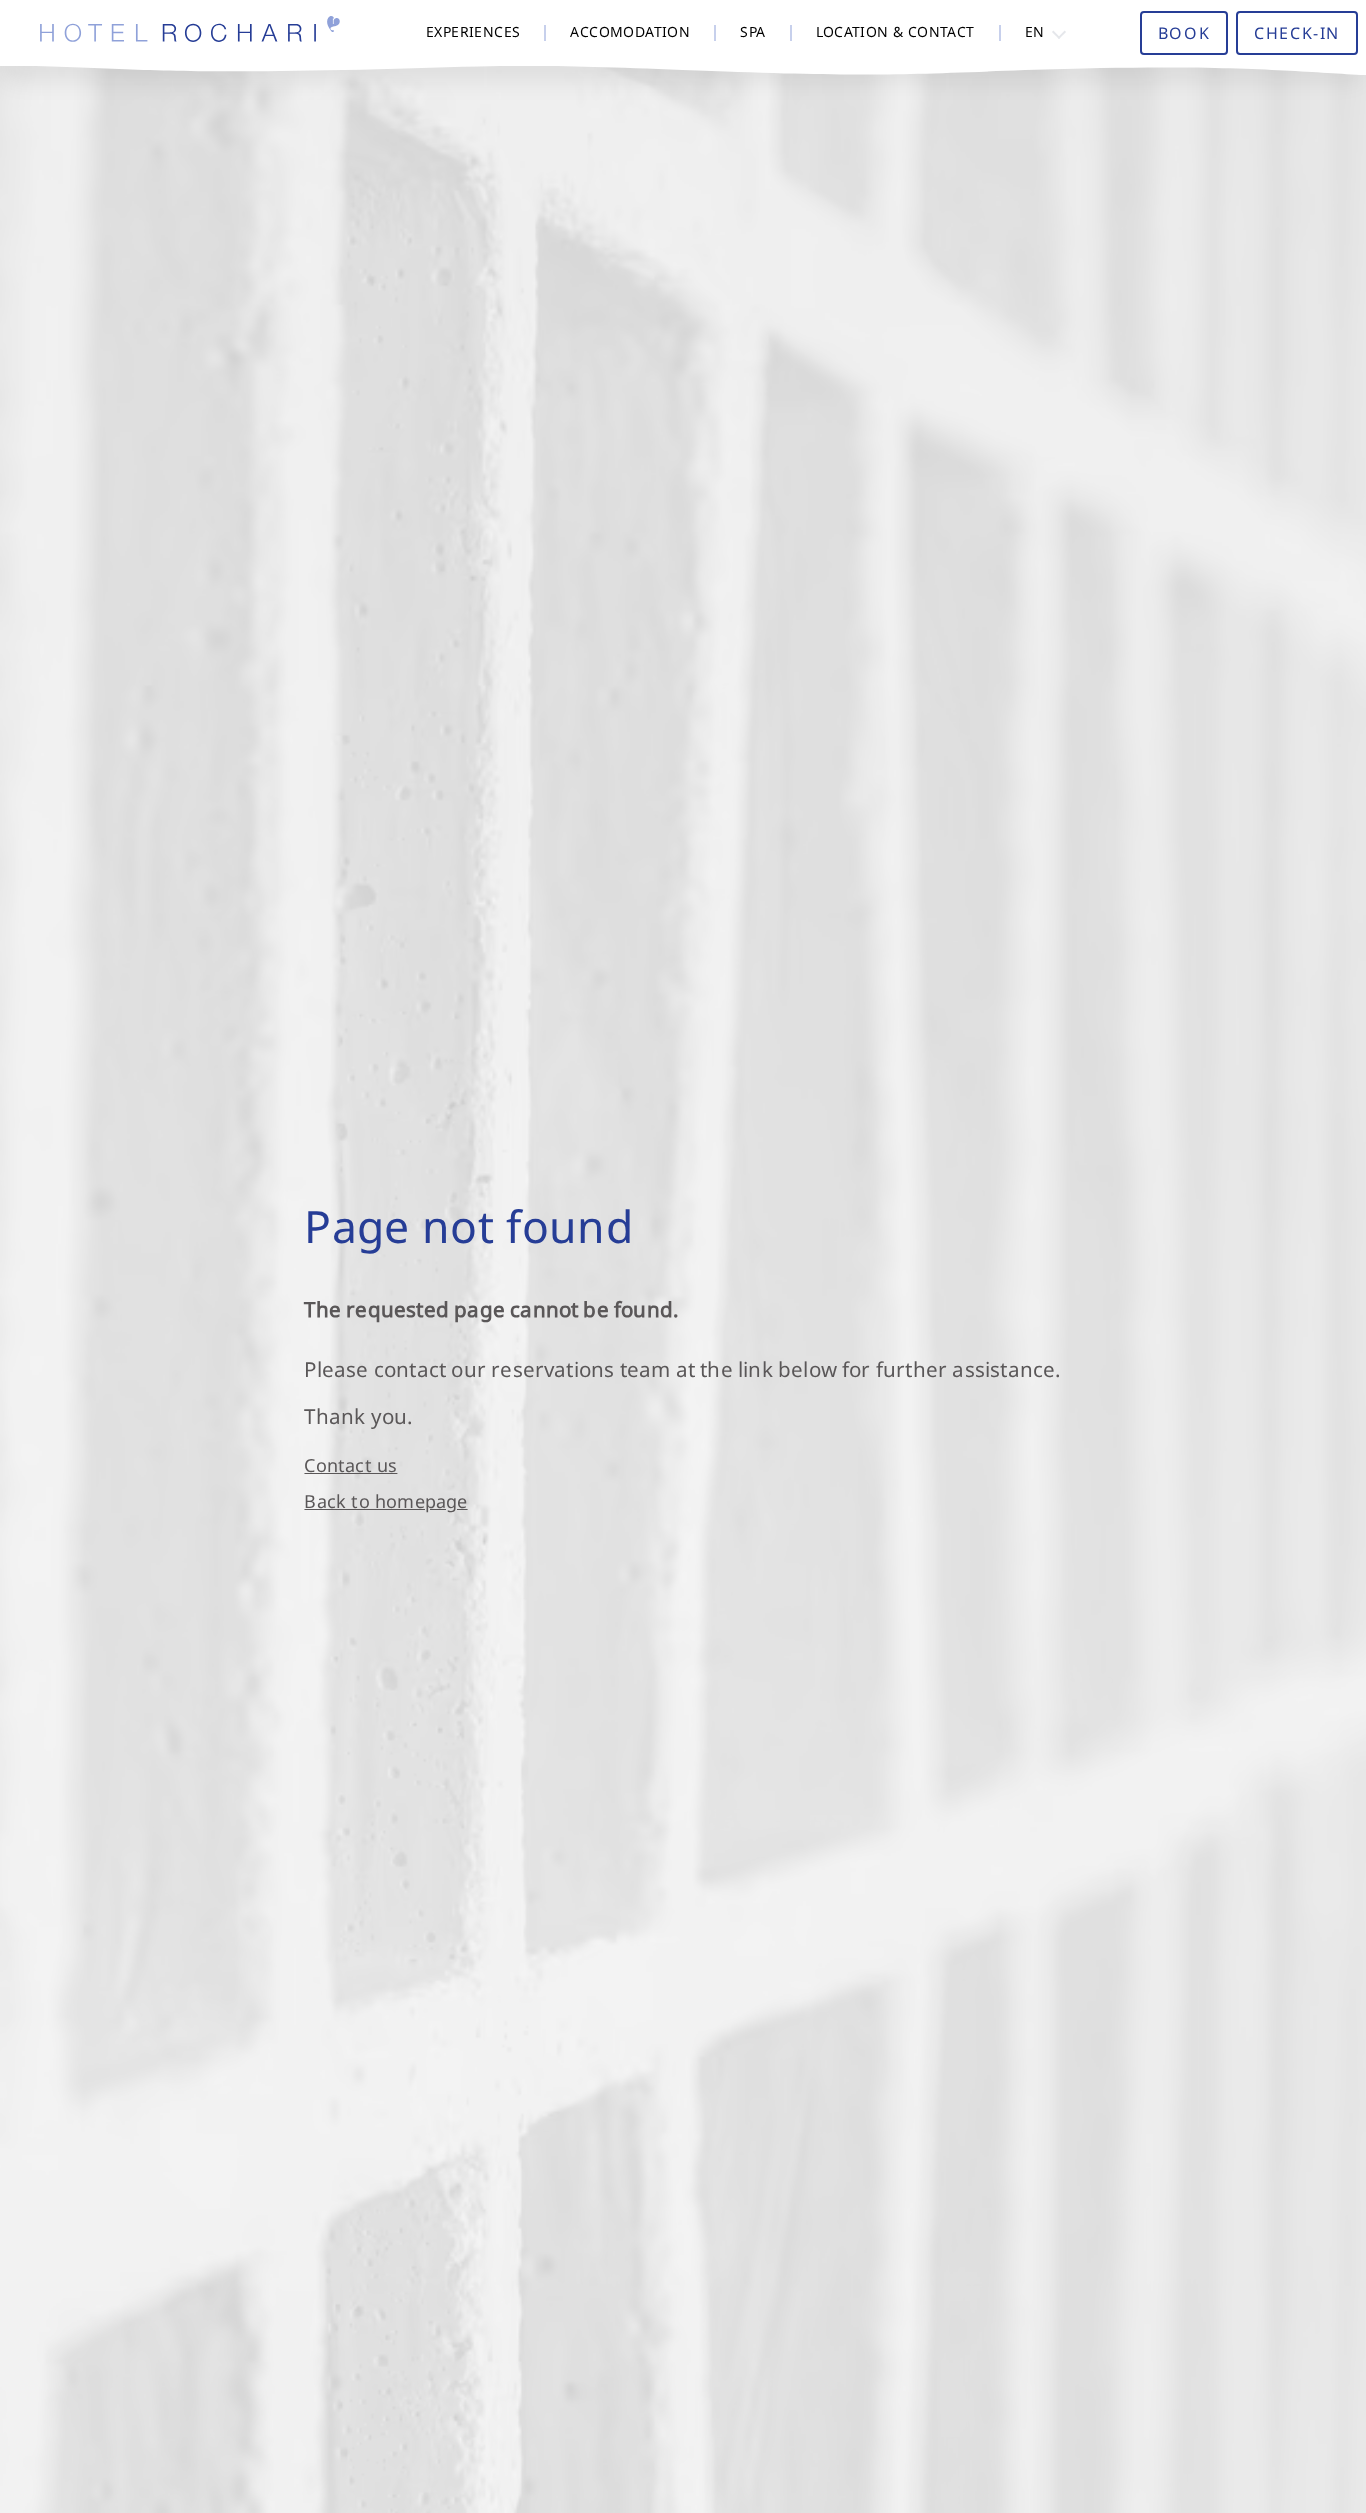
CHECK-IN (1297, 33)
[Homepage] (190, 33)
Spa (752, 31)
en (1035, 31)
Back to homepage (385, 1501)
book (1184, 33)
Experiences (473, 31)
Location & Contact (895, 31)
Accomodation (630, 31)
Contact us (350, 1465)
